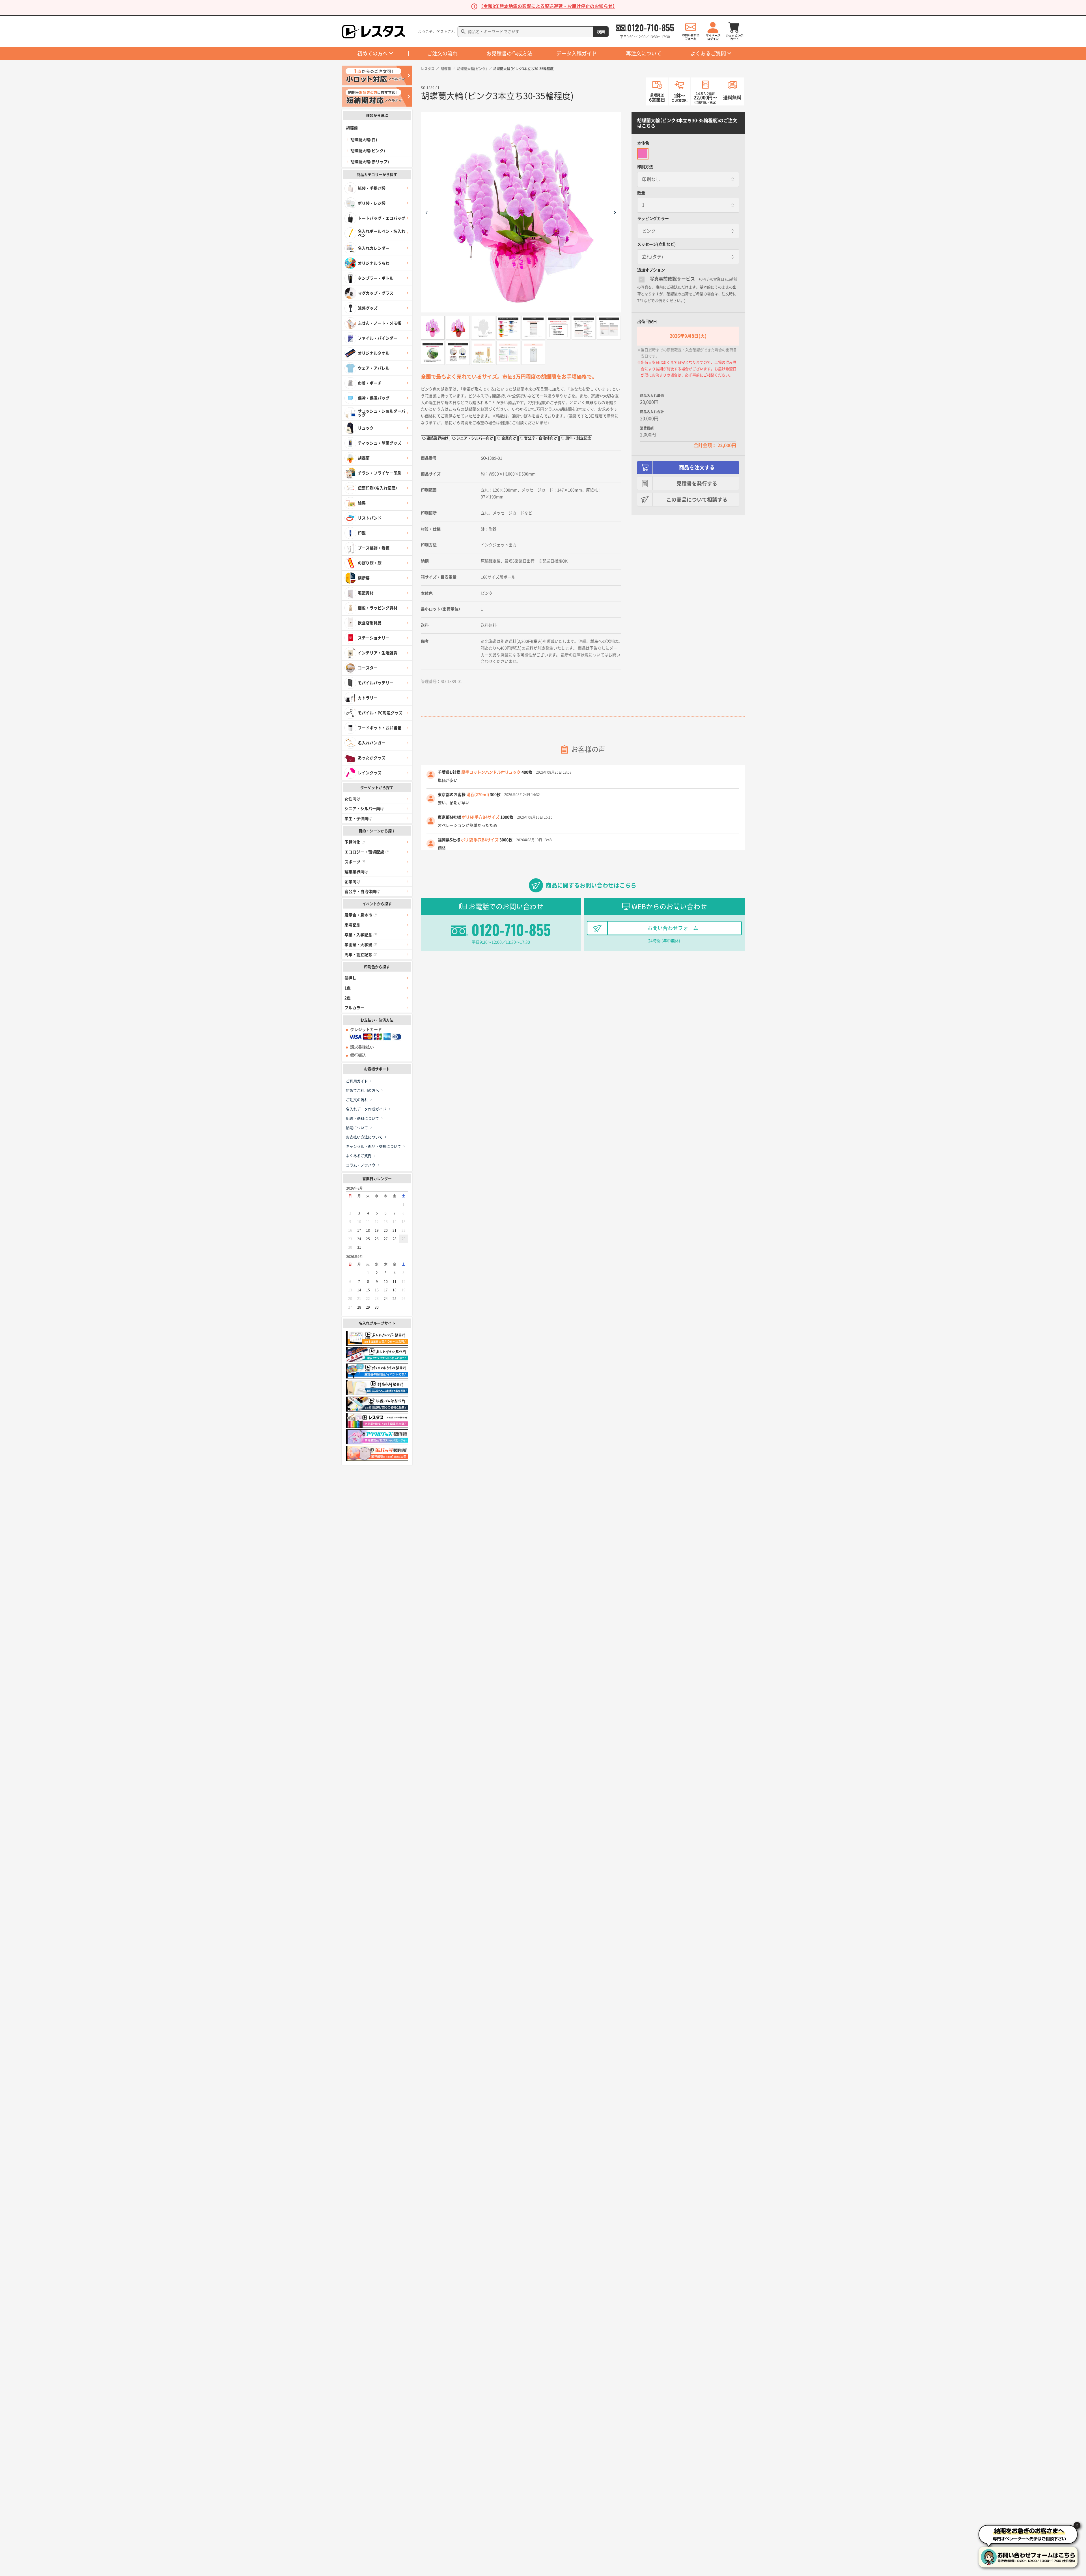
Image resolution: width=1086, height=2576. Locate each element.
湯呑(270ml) (478, 795)
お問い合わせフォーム (673, 928)
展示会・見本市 (358, 915)
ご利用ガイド (357, 1081)
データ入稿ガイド (577, 53)
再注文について (644, 53)
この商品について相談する (697, 500)
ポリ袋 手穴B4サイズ (481, 817)
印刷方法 (645, 167)
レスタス (428, 69)
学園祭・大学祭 (358, 945)
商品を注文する (697, 467)
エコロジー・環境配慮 (364, 852)
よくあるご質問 (708, 53)
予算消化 (352, 842)
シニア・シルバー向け (364, 809)
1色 (348, 988)
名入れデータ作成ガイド (366, 1109)
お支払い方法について (364, 1137)
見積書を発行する (697, 484)
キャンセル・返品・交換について (373, 1146)
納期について (357, 1128)
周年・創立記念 (358, 955)
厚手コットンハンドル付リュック (491, 772)
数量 (641, 193)
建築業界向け (356, 872)
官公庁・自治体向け (362, 892)
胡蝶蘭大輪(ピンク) (472, 69)
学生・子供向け (358, 819)
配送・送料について (362, 1118)
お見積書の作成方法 (509, 53)
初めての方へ (372, 53)
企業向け (352, 882)
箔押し (350, 978)
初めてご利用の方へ (362, 1090)
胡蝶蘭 (446, 69)
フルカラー (354, 1008)
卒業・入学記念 (358, 935)
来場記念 (352, 925)
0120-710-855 (651, 28)
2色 (348, 998)
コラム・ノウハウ (361, 1165)
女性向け (352, 799)
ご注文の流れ (442, 53)
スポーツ (352, 862)
